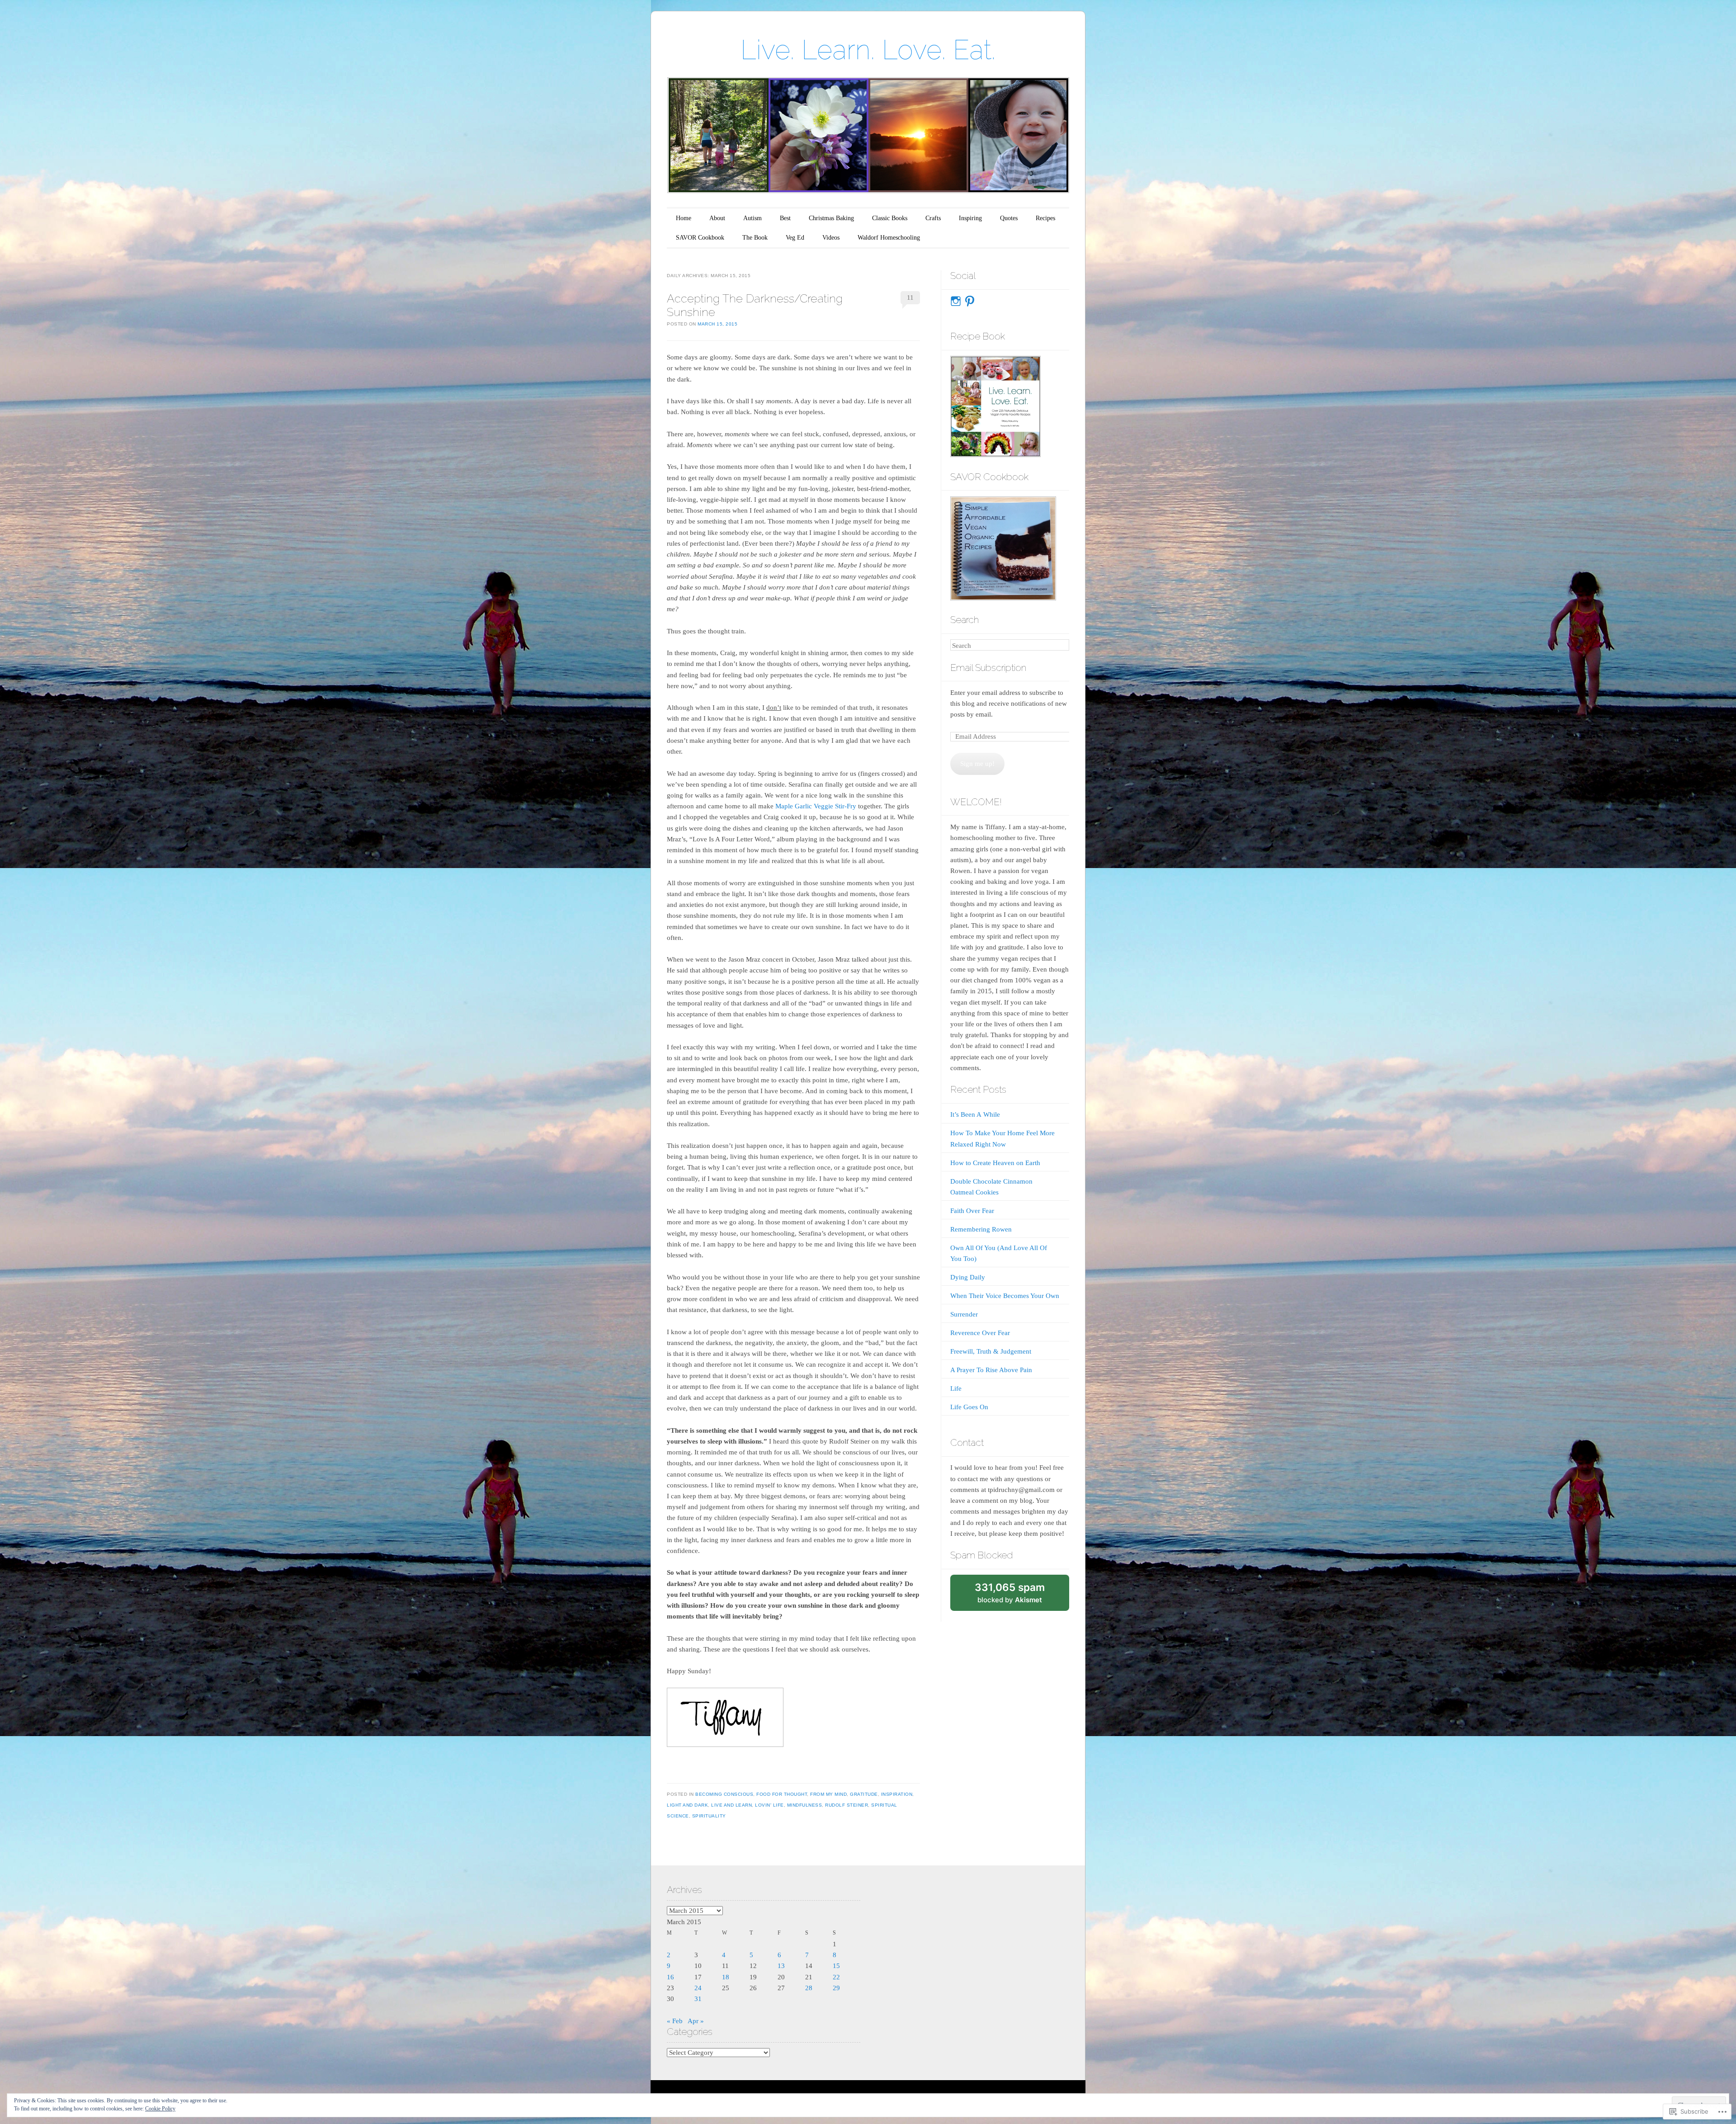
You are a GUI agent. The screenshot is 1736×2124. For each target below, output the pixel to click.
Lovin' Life (769, 1805)
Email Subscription (988, 668)
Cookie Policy (160, 2109)
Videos (831, 238)
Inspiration (897, 1794)
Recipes (1045, 218)
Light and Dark (687, 1805)
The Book (755, 238)
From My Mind (828, 1794)
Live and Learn (731, 1805)
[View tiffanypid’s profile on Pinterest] (970, 301)
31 (698, 1999)
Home (684, 218)
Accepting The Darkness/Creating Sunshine (755, 305)
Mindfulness (805, 1805)
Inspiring (970, 218)
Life (956, 1388)
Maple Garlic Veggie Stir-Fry (816, 806)
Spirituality (709, 1816)
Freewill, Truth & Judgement (991, 1351)
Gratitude (864, 1794)
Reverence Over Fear (980, 1333)
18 (726, 1977)
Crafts (933, 218)
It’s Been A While (975, 1114)
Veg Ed (795, 238)
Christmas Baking (831, 218)
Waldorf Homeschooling (889, 238)
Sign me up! (977, 764)
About (717, 218)
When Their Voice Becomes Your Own (1005, 1296)
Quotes (1009, 218)
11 (910, 297)
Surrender (964, 1314)
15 (836, 1966)
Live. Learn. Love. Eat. (868, 50)
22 (836, 1977)
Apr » (696, 2021)
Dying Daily (968, 1277)
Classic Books (890, 218)
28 (809, 1988)
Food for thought (782, 1794)
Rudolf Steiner (847, 1805)
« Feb (675, 2021)
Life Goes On (969, 1407)
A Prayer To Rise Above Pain (991, 1370)
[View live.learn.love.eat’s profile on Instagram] (956, 301)
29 (836, 1988)
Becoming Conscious (724, 1794)
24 (698, 1988)
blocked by (1019, 1596)
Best (785, 218)
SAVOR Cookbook (700, 238)
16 (670, 1977)
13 (781, 1966)
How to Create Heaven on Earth (995, 1163)
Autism (752, 218)
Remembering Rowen (981, 1229)
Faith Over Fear (972, 1211)
